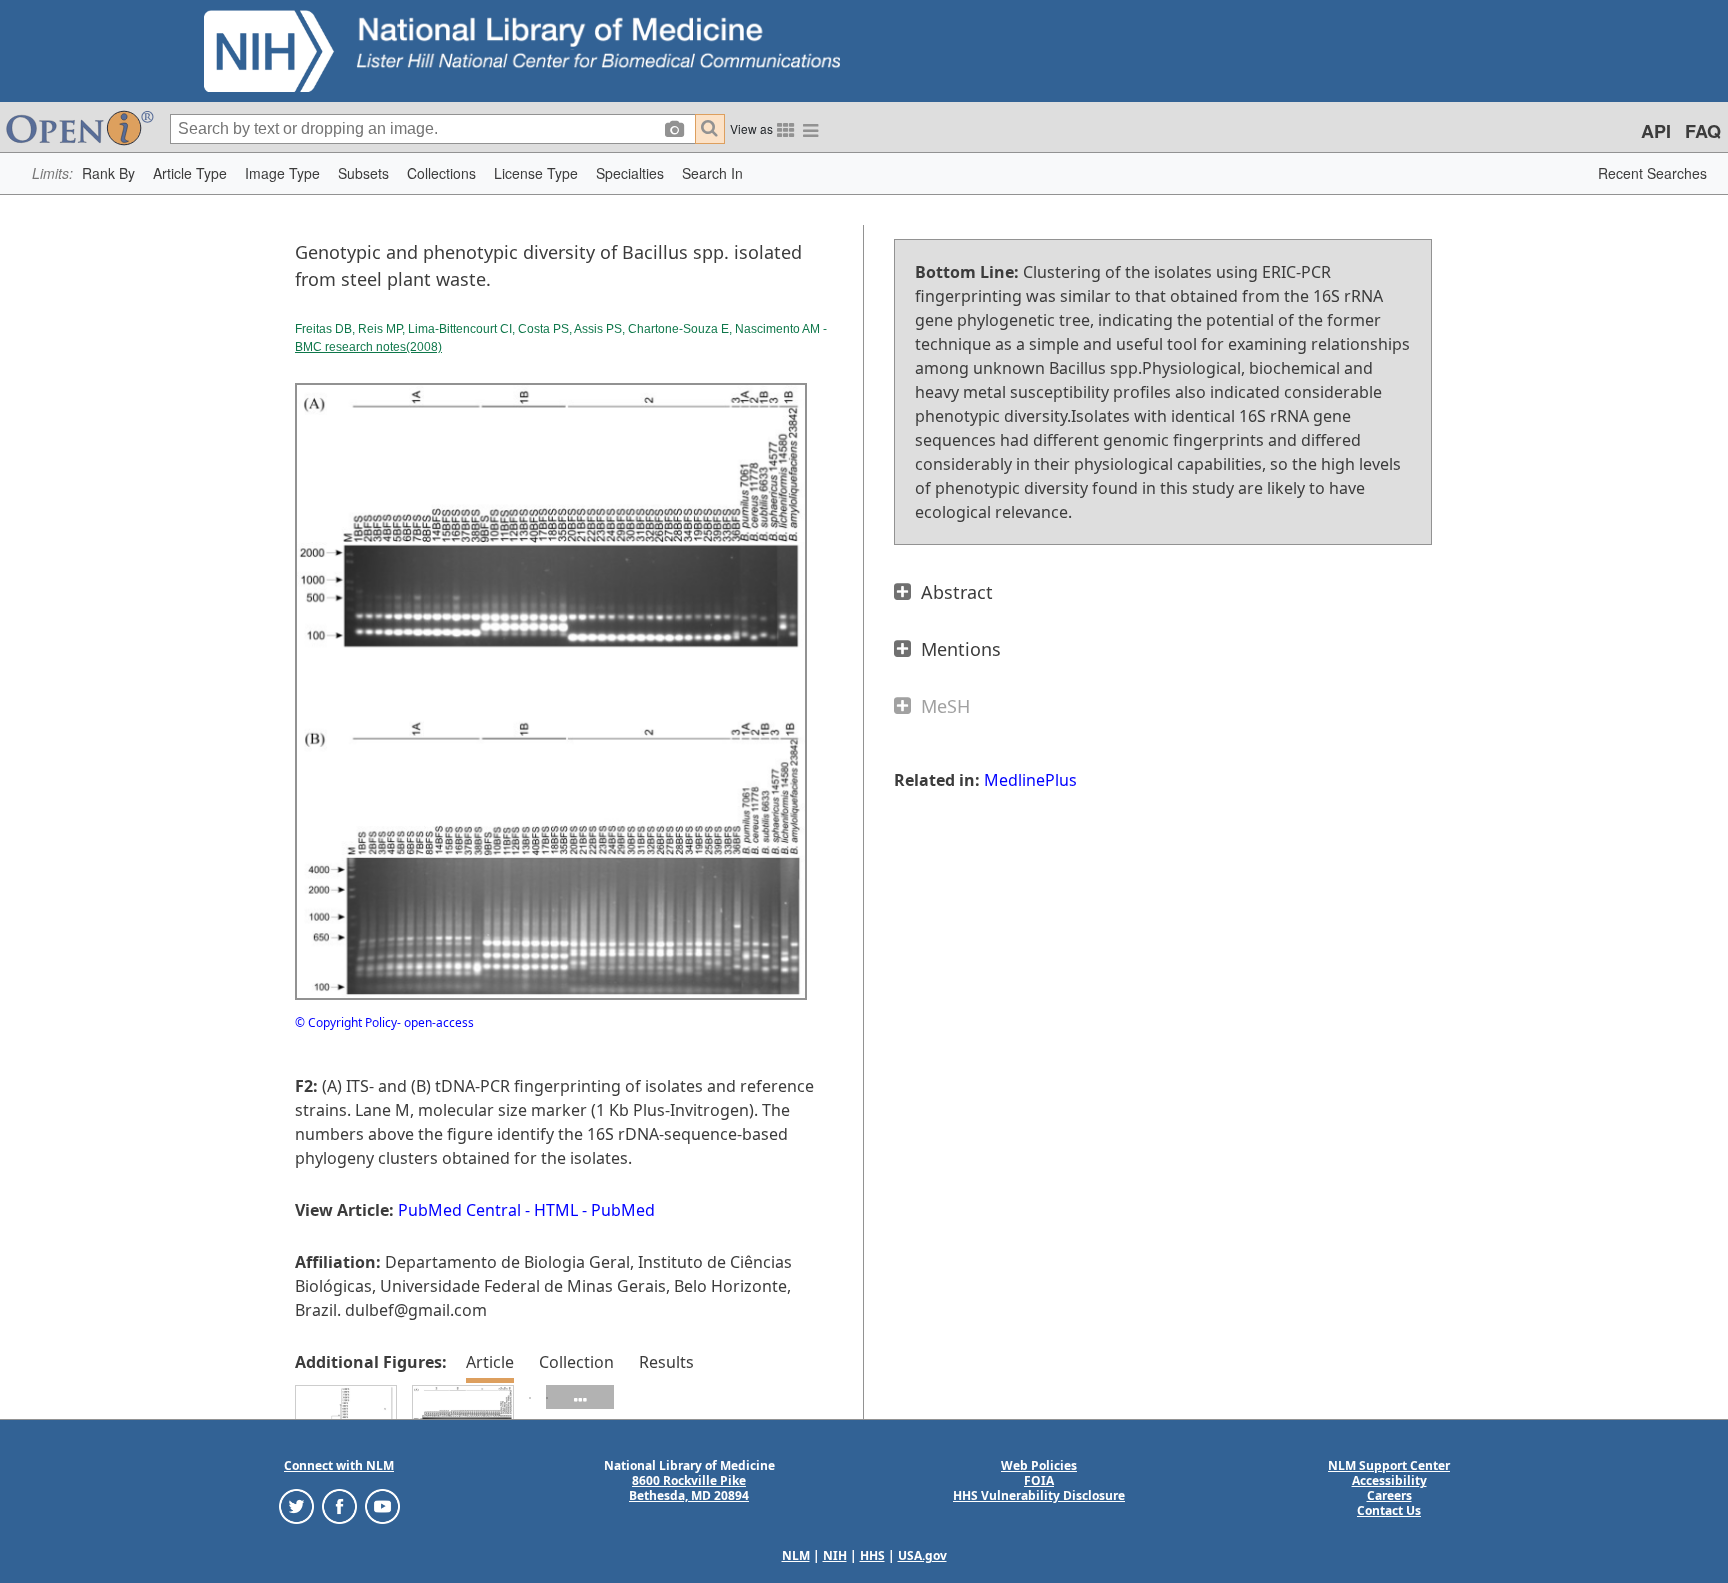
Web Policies (1039, 1465)
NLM (796, 1555)
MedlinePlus (1030, 780)
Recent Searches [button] (1652, 173)
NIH (835, 1555)
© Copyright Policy (346, 1022)
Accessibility (1389, 1480)
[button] (108, 173)
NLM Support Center (1389, 1465)
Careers (1389, 1495)
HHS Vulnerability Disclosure (1039, 1495)
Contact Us (1389, 1510)
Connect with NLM (339, 1465)
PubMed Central (459, 1210)
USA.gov (922, 1555)
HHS (872, 1555)
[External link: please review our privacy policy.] (296, 1505)
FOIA (1039, 1480)
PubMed (623, 1210)
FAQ (1703, 131)
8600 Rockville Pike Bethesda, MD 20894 (689, 1488)
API (1656, 131)
